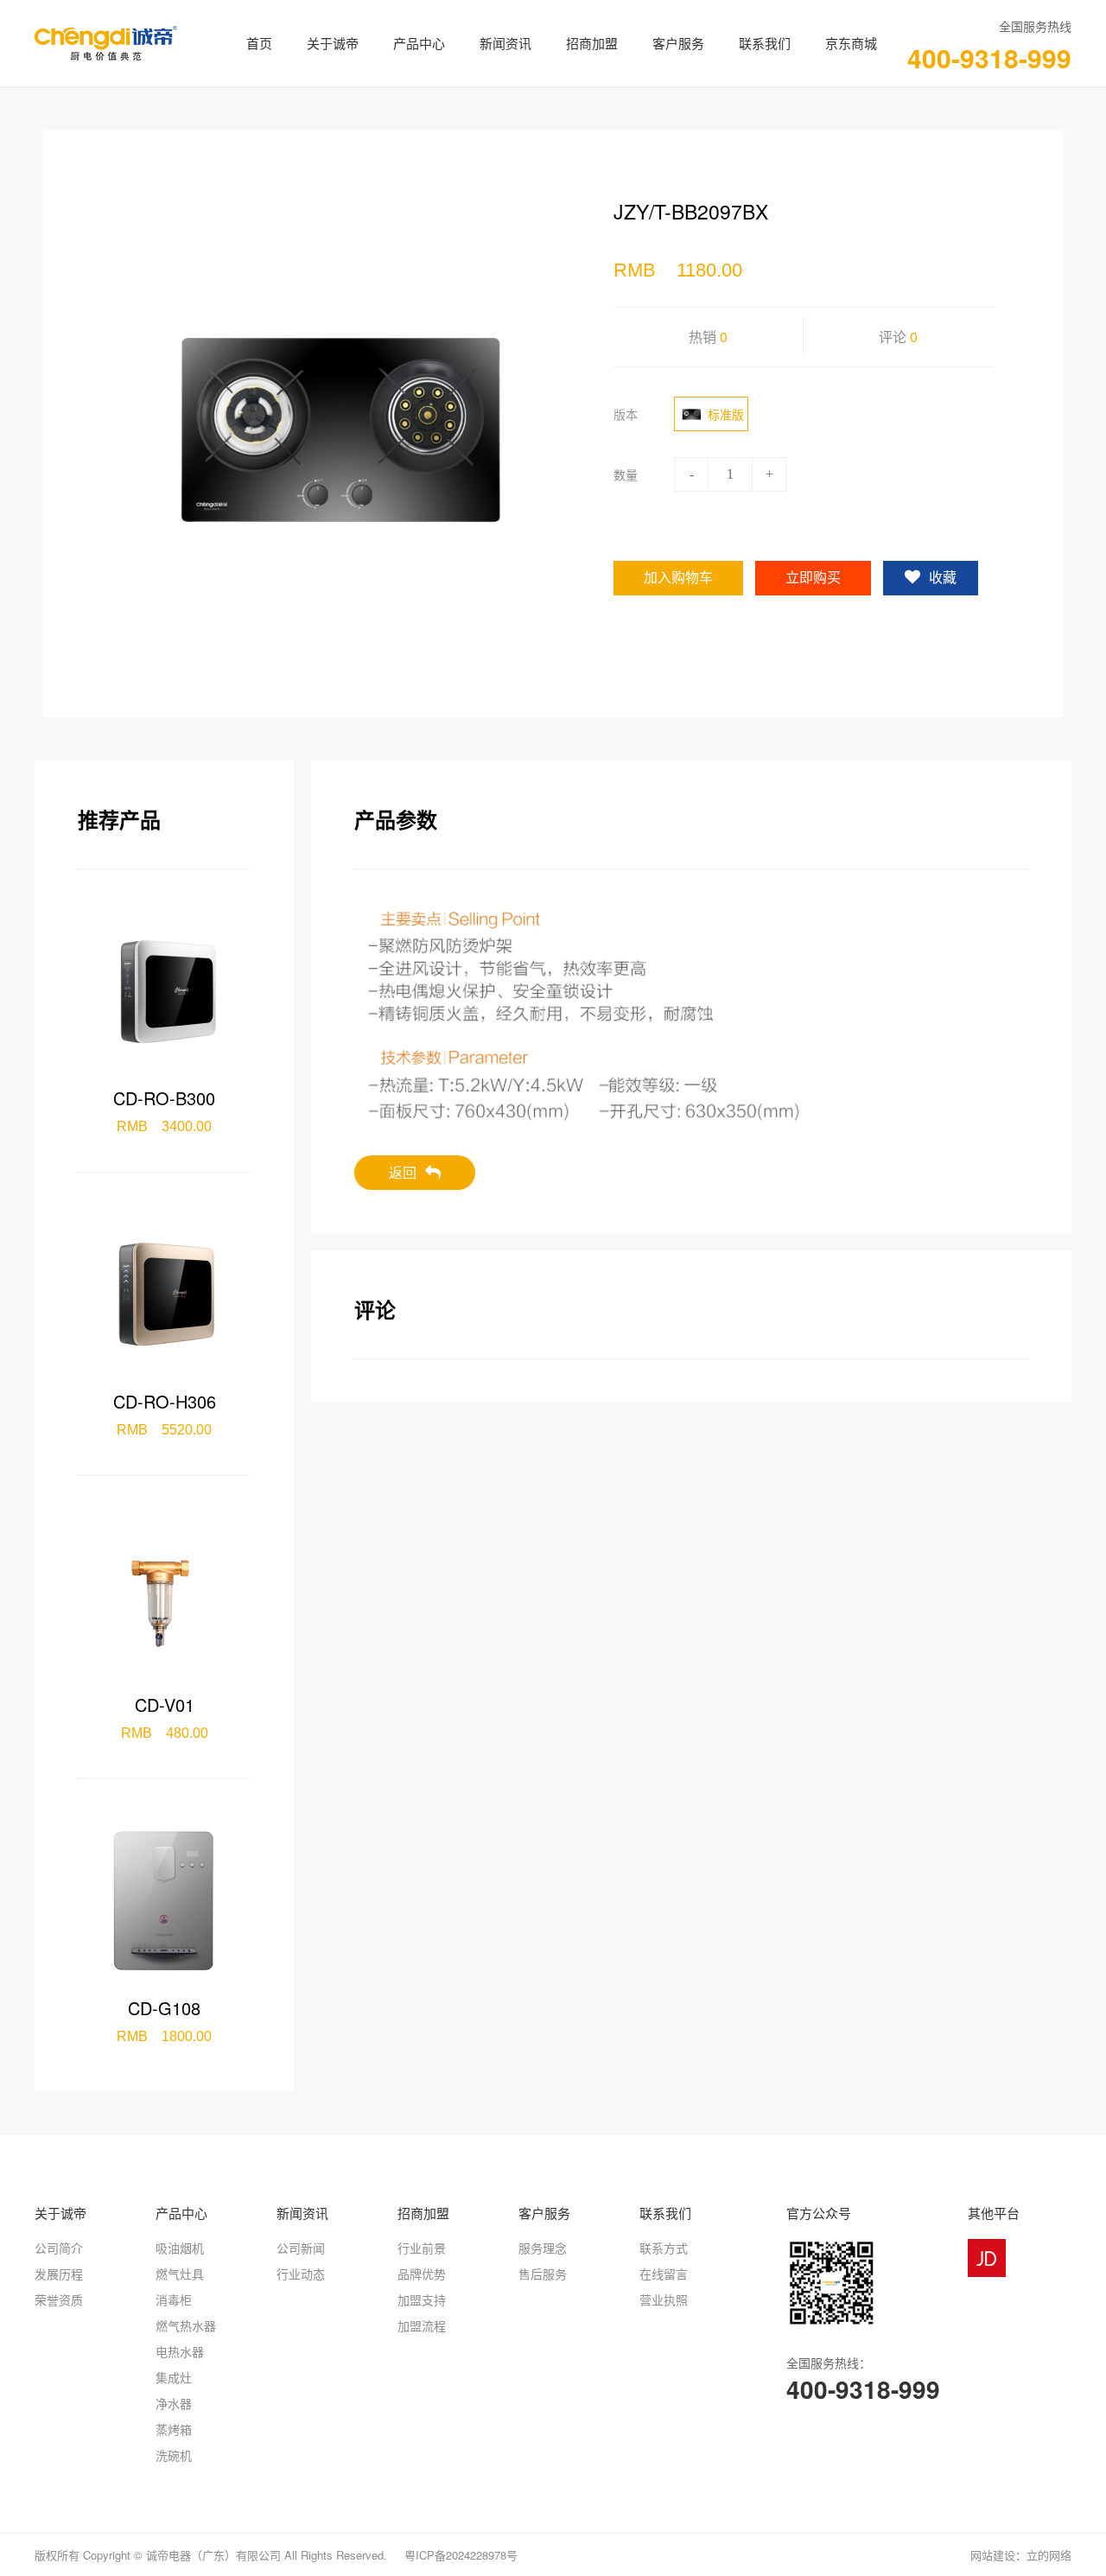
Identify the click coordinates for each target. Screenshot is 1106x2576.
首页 (259, 43)
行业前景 (422, 2248)
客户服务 (678, 43)
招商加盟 (592, 43)
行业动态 (301, 2274)
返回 (403, 1172)
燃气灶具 (180, 2274)
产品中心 (419, 43)
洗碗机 (174, 2455)
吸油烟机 (180, 2248)
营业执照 (664, 2299)
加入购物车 (678, 578)
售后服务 (543, 2274)
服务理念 (543, 2248)
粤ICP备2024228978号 (461, 2555)
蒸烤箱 (174, 2429)
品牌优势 (422, 2274)
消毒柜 (174, 2299)
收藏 (943, 578)
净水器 (174, 2403)
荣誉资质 (59, 2299)
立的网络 (1049, 2555)
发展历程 (59, 2274)
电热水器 (180, 2351)
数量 (626, 474)
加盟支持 (422, 2299)
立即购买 (813, 578)
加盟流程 (422, 2325)
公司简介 (59, 2248)
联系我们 (765, 43)
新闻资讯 (505, 43)
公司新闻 (301, 2248)
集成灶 (174, 2377)
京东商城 (851, 43)
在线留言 (664, 2274)
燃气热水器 (186, 2325)
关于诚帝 (333, 43)
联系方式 (664, 2248)
